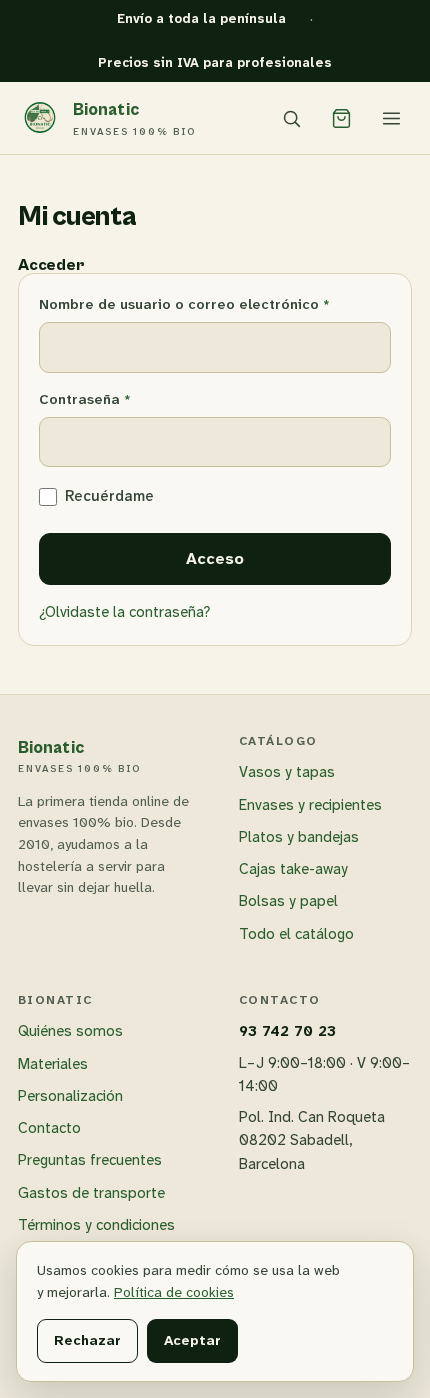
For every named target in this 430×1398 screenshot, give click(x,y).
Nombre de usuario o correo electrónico (215, 303)
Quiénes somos (70, 1031)
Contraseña (124, 398)
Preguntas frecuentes (90, 1160)
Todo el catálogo (296, 934)
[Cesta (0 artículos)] (341, 118)
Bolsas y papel (288, 901)
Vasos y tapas (287, 772)
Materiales (53, 1064)
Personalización (70, 1096)
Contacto (49, 1128)
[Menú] (391, 118)
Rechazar (87, 1340)
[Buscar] (291, 118)
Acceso (215, 558)
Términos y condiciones (96, 1225)
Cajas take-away (293, 869)
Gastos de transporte (91, 1193)
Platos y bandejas (299, 837)
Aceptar (192, 1340)
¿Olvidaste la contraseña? (124, 612)
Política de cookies (174, 1292)
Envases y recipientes (310, 805)
